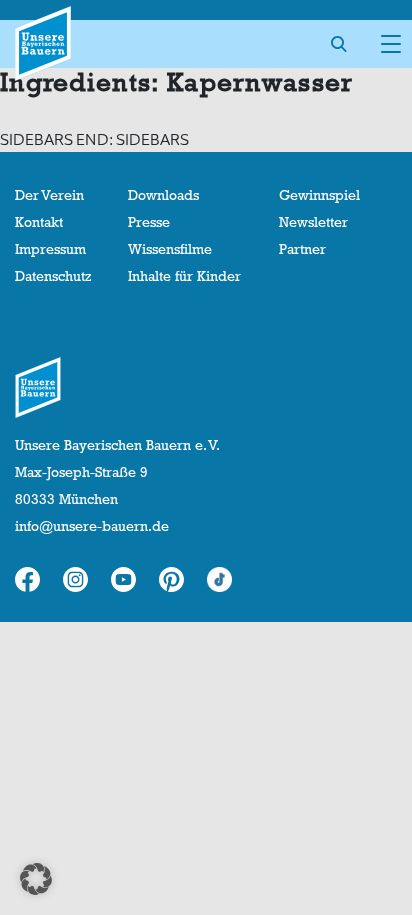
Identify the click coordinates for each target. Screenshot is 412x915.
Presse (149, 222)
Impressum (50, 249)
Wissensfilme (170, 249)
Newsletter (313, 222)
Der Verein (49, 195)
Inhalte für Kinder (184, 276)
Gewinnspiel (319, 195)
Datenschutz (53, 276)
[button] (36, 879)
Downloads (163, 195)
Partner (302, 249)
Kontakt (39, 222)
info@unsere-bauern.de (92, 526)
